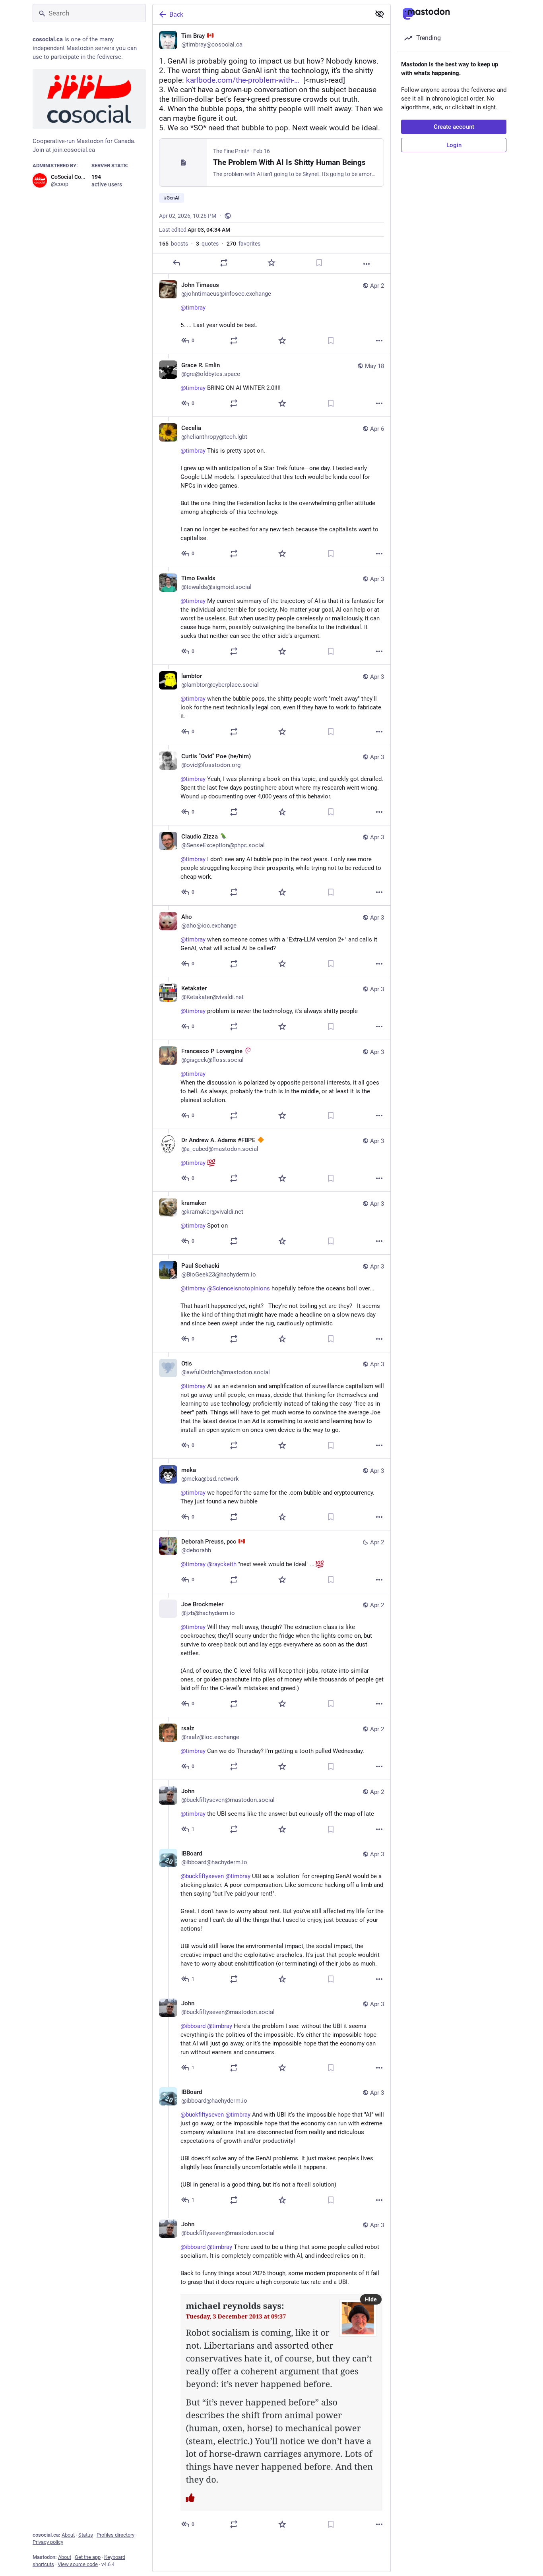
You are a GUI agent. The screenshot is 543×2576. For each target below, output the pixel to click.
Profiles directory (115, 2535)
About (68, 2535)
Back (176, 15)
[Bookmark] (319, 263)
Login (454, 145)
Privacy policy (48, 2542)
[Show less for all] (380, 14)
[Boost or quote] (224, 263)
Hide (371, 2299)
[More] (367, 264)
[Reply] (176, 263)
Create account (454, 127)
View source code (78, 2564)
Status (86, 2535)
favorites (243, 244)
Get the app (88, 2557)
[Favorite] (271, 263)
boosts (174, 244)
